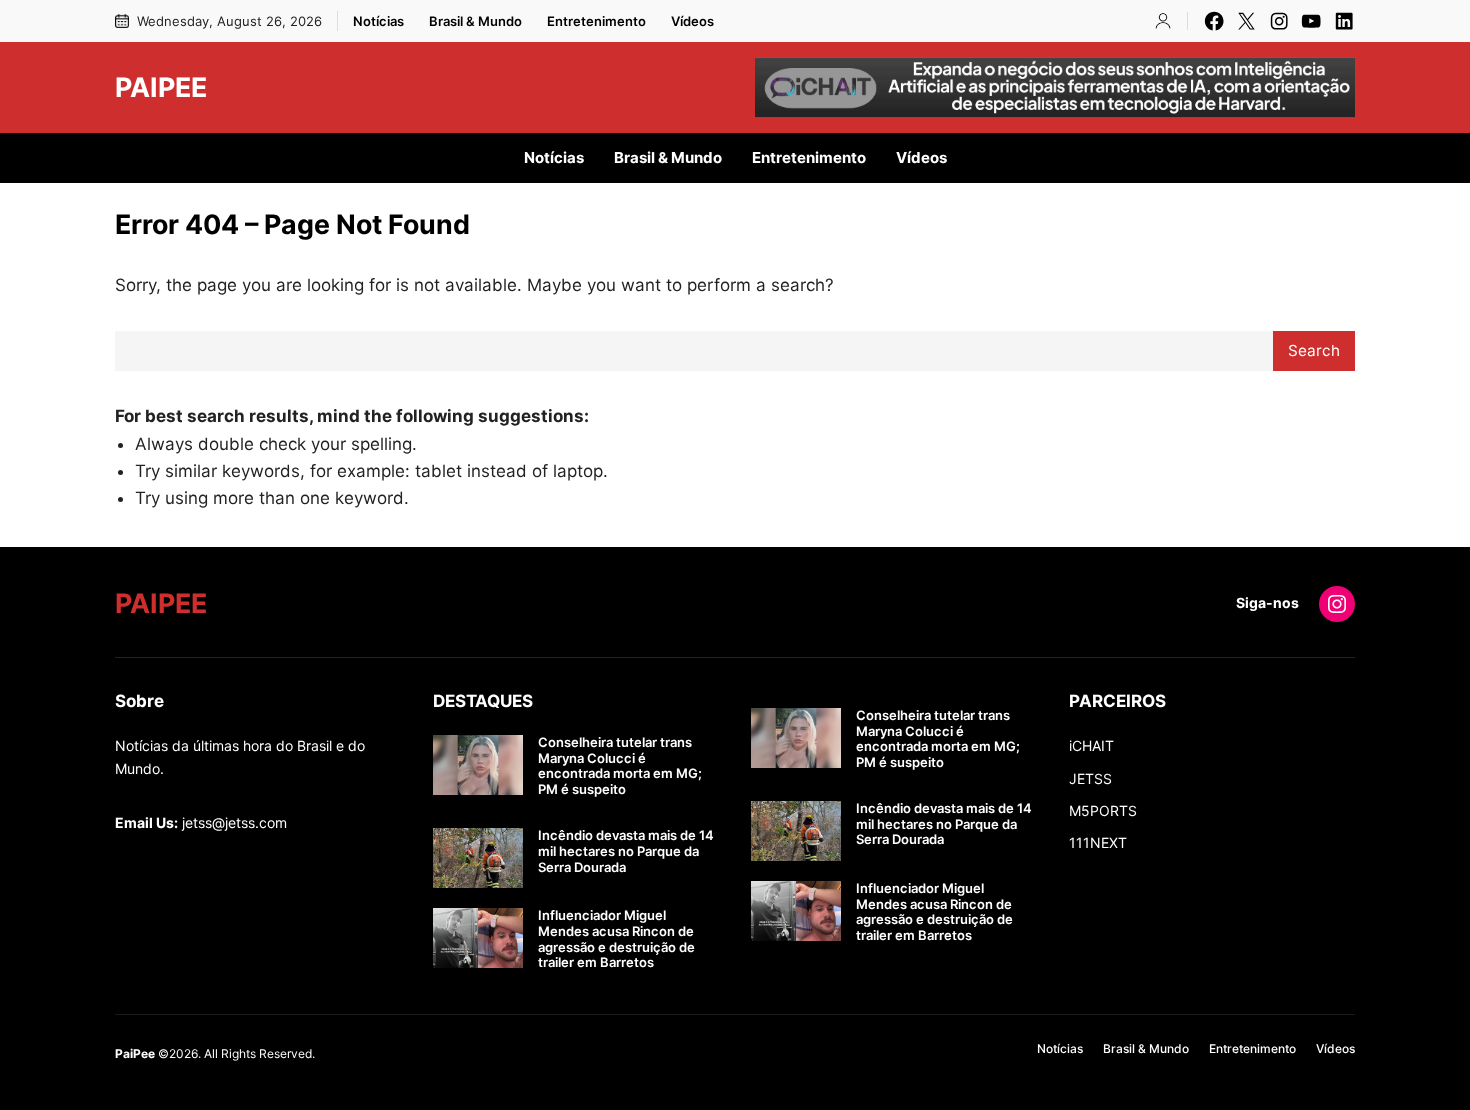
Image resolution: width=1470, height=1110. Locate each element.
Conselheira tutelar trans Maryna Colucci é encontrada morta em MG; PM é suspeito (620, 766)
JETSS (1090, 778)
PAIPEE (161, 87)
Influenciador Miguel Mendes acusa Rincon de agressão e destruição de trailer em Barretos (616, 939)
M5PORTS (1103, 810)
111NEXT (1098, 842)
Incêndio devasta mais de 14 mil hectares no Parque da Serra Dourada (626, 851)
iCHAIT (1091, 745)
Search (1314, 350)
